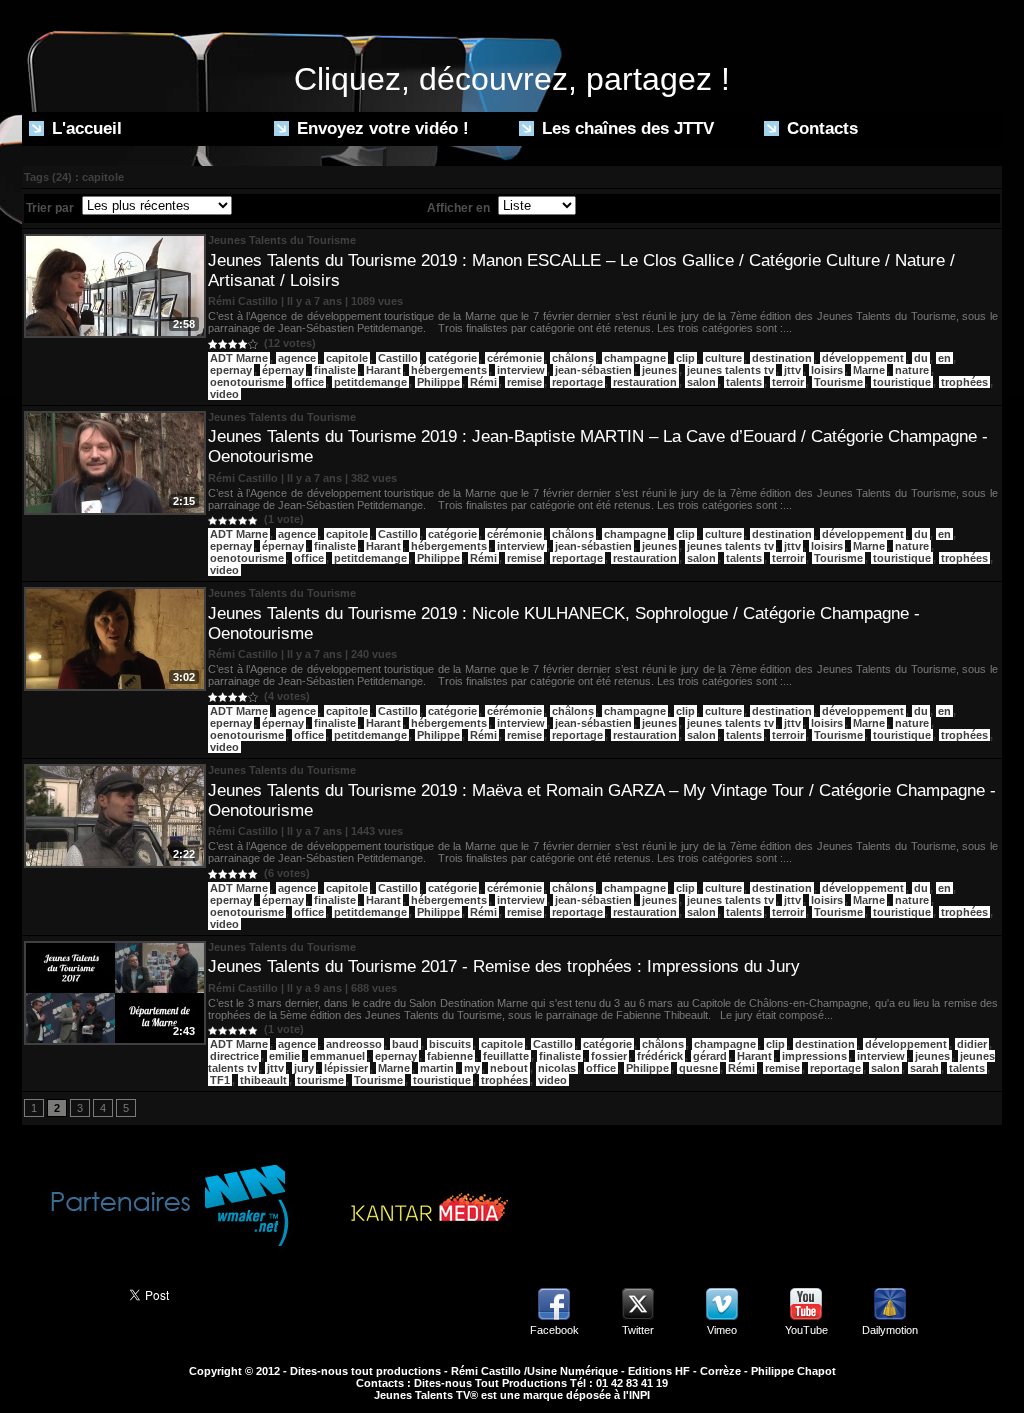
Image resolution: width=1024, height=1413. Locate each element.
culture (723, 358)
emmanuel (337, 1056)
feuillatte (506, 1056)
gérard (710, 1056)
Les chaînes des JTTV (625, 128)
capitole (347, 358)
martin (437, 1068)
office (309, 382)
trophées (964, 382)
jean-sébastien (593, 370)
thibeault (263, 1080)
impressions (814, 1056)
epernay (231, 370)
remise (524, 382)
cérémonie (514, 358)
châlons (573, 358)
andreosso (354, 1044)
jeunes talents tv (730, 370)
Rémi (483, 382)
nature (912, 370)
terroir (788, 382)
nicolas (557, 1068)
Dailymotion (890, 1330)
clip (685, 358)
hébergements (449, 370)
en (944, 358)
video (224, 394)
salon (701, 382)
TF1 (220, 1080)
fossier (609, 1056)
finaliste (335, 370)
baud (405, 1044)
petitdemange (370, 382)
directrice (234, 1056)
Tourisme (838, 382)
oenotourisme (247, 382)
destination (782, 358)
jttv (792, 370)
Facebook (554, 1330)
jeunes (659, 370)
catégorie (452, 358)
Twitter (638, 1330)
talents (744, 382)
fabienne (450, 1056)
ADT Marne (239, 358)
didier (972, 1044)
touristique (902, 382)
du (921, 358)
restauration (645, 382)
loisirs (827, 370)
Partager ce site (66, 1293)
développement (863, 358)
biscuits (450, 1044)
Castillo (398, 358)
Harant (383, 370)
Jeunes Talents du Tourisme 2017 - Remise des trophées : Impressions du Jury (504, 966)
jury (304, 1068)
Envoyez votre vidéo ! (380, 128)
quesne (698, 1068)
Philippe (438, 382)
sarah (924, 1068)
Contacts (820, 128)
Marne (869, 370)
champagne (635, 358)
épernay (283, 370)
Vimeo (722, 1330)
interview (521, 370)
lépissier (346, 1068)
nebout (509, 1068)
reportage (577, 382)
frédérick (660, 1056)
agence (297, 358)
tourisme (320, 1080)
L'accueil (84, 128)
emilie (284, 1056)
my (472, 1068)
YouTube (806, 1330)
